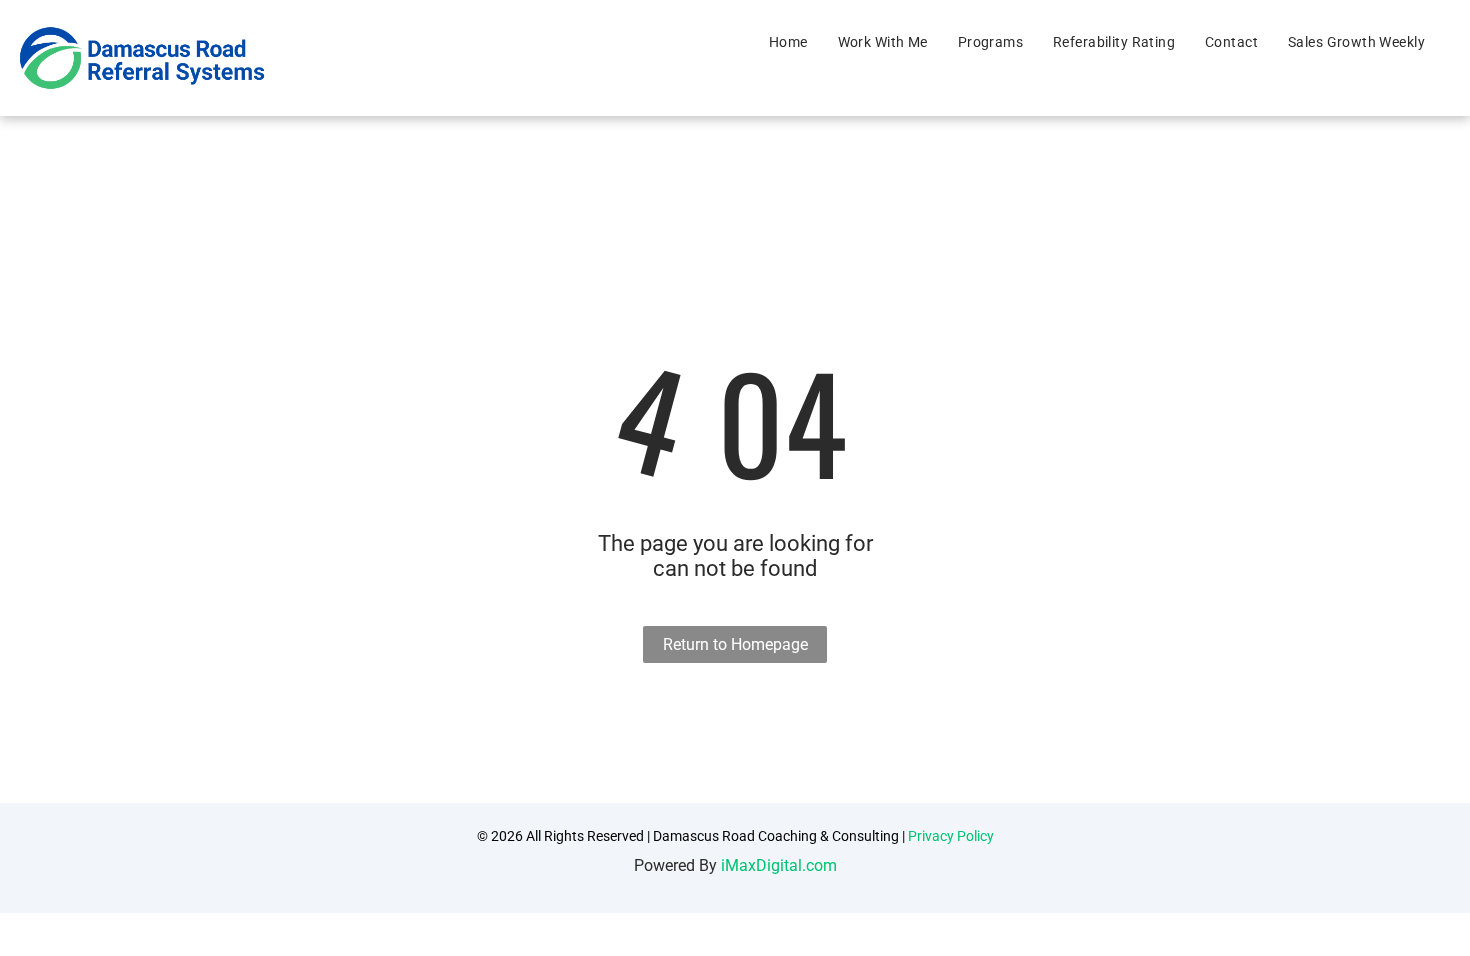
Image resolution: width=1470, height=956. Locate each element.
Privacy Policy (951, 836)
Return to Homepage (735, 644)
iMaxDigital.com (779, 865)
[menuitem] (788, 42)
